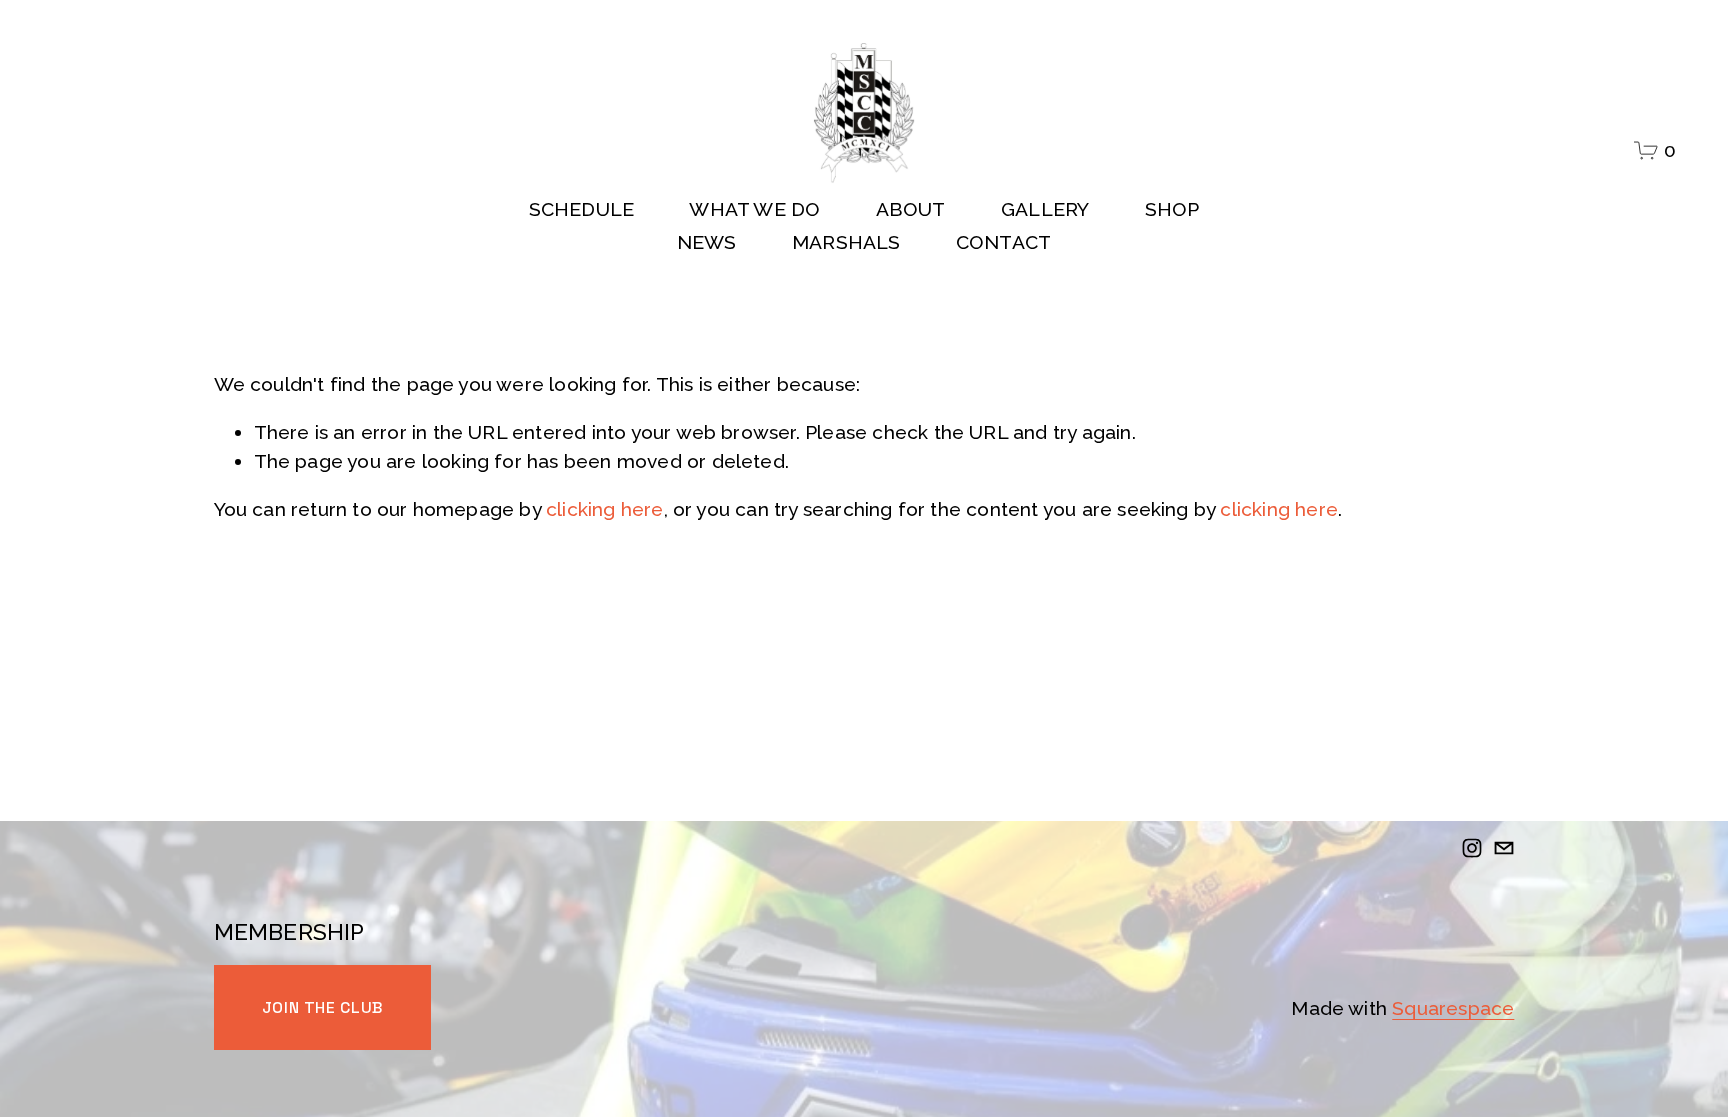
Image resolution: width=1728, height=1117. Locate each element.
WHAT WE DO (754, 209)
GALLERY (1045, 209)
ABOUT (911, 209)
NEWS (707, 242)
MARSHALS (846, 242)
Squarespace (1453, 1008)
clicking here (605, 509)
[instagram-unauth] (1472, 848)
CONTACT (1003, 242)
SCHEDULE (582, 209)
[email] (1504, 848)
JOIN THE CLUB (322, 1007)
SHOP (1172, 209)
